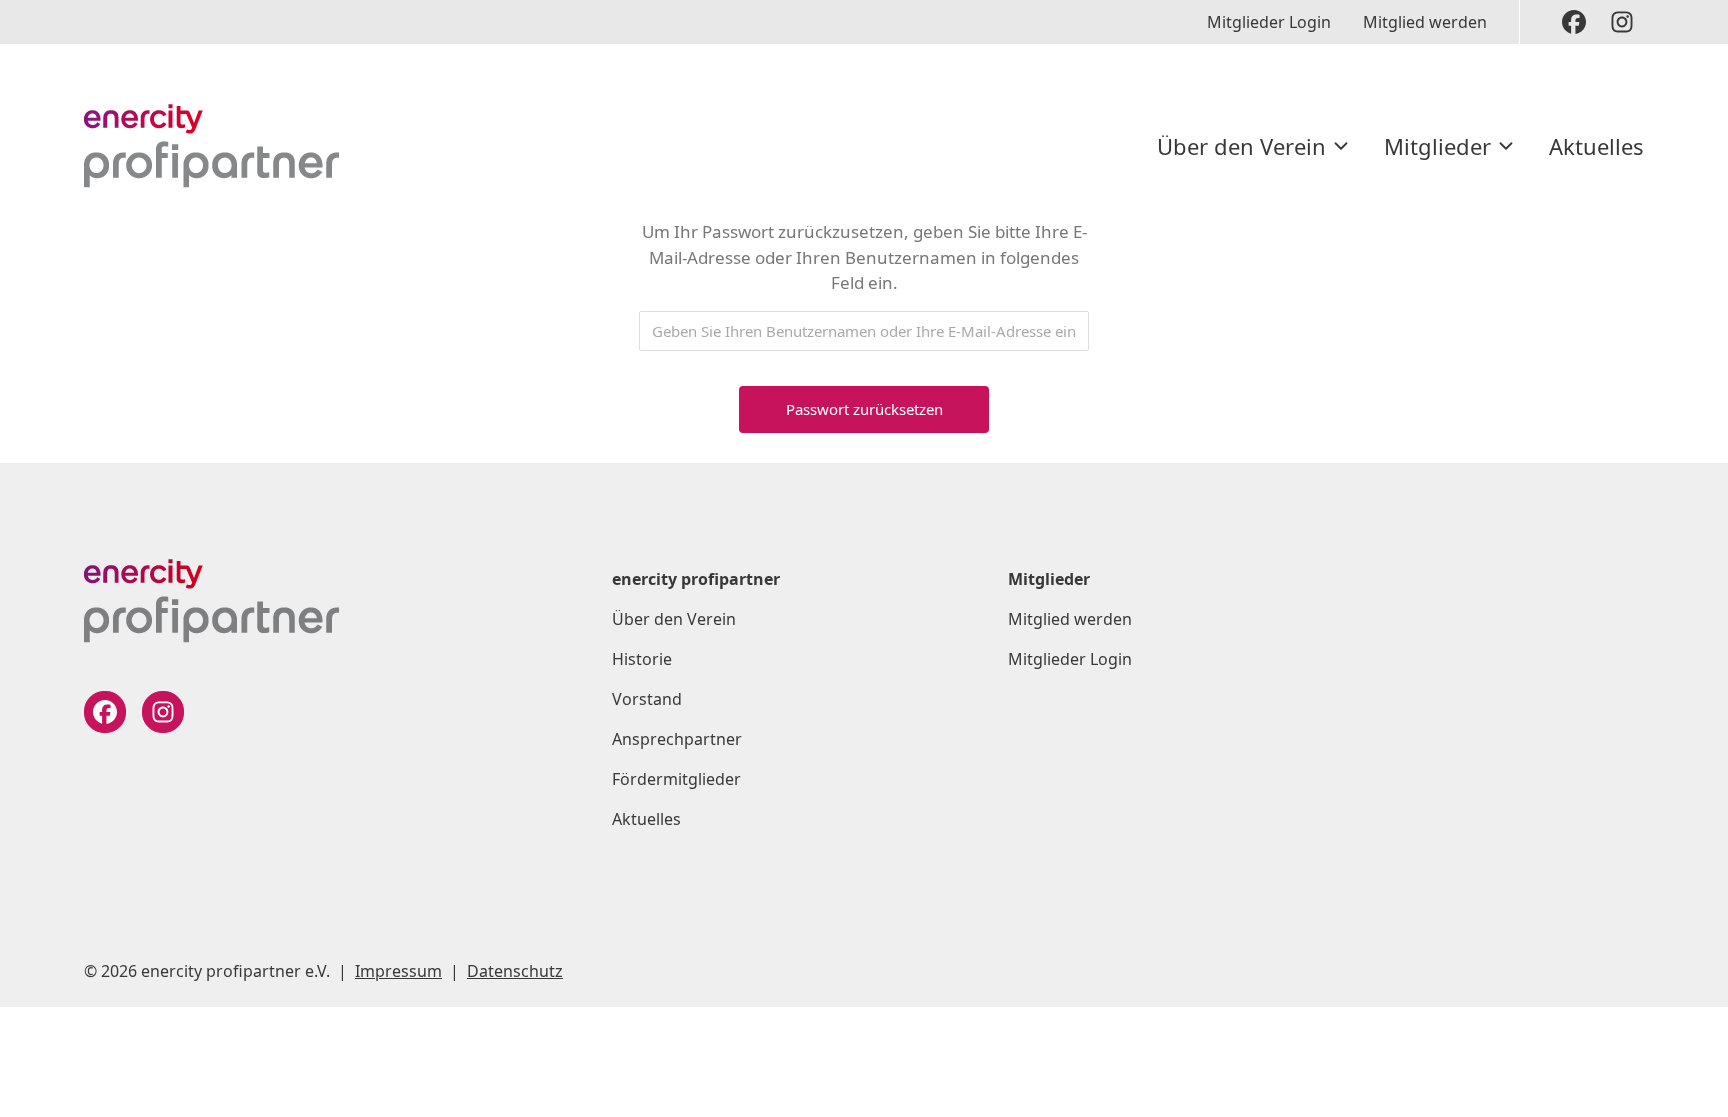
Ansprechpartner (677, 739)
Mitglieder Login (1269, 22)
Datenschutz (515, 971)
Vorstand (647, 699)
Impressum (398, 971)
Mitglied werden (1425, 22)
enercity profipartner (696, 579)
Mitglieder (1437, 146)
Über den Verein (1241, 146)
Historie (642, 659)
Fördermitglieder (676, 779)
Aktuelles (1596, 146)
